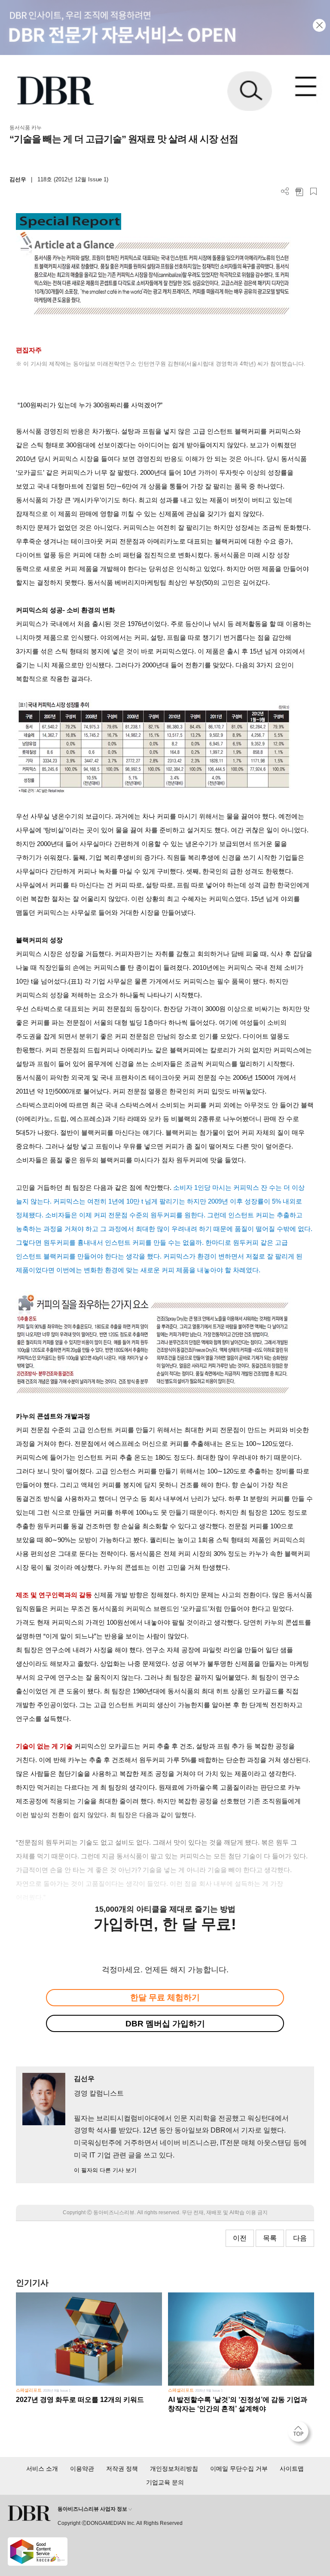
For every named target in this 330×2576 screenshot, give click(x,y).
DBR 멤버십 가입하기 (165, 2024)
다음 (300, 2238)
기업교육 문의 (165, 2482)
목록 (270, 2238)
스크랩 (313, 191)
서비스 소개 (42, 2469)
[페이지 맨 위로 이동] (300, 2434)
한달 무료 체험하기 (165, 1997)
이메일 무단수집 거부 (239, 2469)
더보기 (285, 191)
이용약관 (82, 2469)
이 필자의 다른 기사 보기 (105, 2170)
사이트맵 (292, 2469)
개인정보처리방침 (174, 2469)
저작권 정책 (122, 2469)
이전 (240, 2238)
